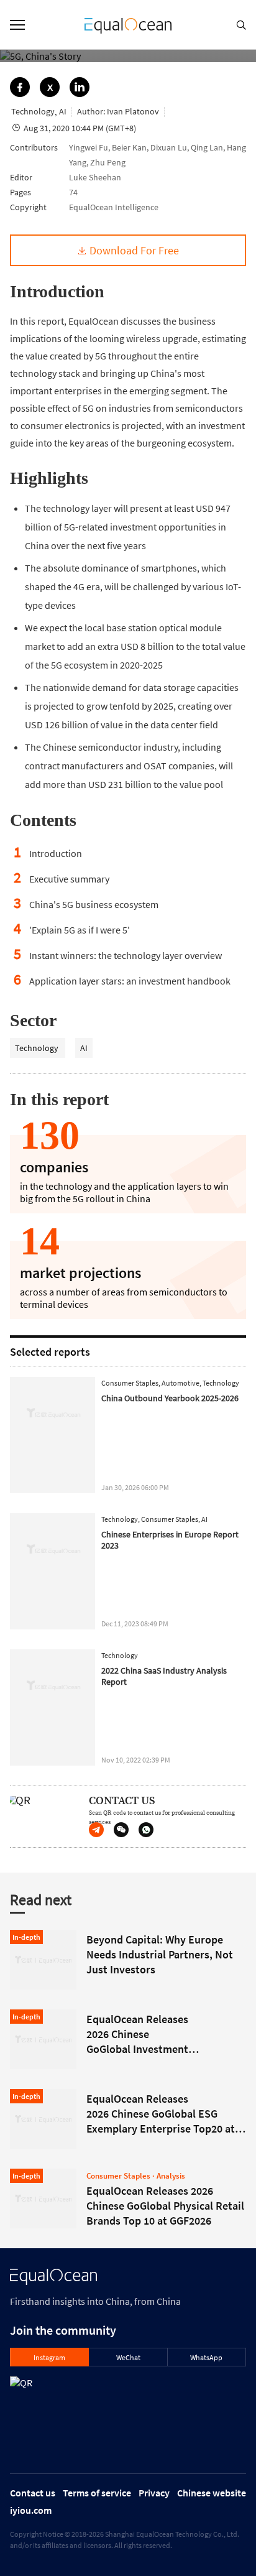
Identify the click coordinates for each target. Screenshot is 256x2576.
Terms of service (97, 2493)
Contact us (33, 2493)
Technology (38, 1048)
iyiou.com (31, 2510)
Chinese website (212, 2493)
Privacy (154, 2493)
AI (84, 1048)
